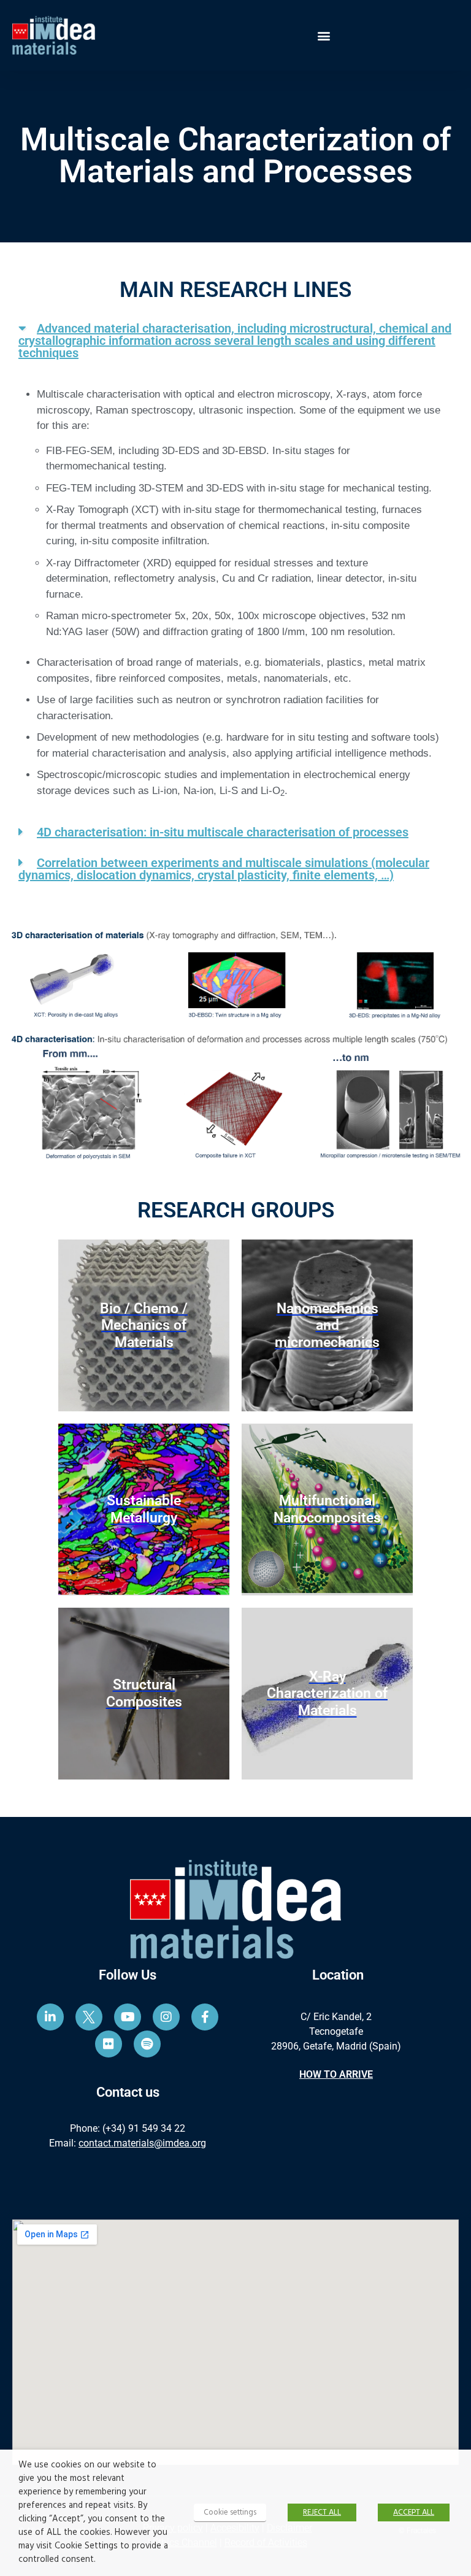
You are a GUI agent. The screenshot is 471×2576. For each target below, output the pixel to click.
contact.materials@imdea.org (142, 2143)
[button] (324, 35)
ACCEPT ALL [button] (414, 2512)
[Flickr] (109, 2044)
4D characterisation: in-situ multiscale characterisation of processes (223, 832)
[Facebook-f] (205, 2017)
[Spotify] (147, 2044)
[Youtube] (128, 2017)
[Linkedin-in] (50, 2017)
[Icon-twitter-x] (89, 2017)
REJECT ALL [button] (322, 2512)
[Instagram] (166, 2017)
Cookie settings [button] (230, 2512)
